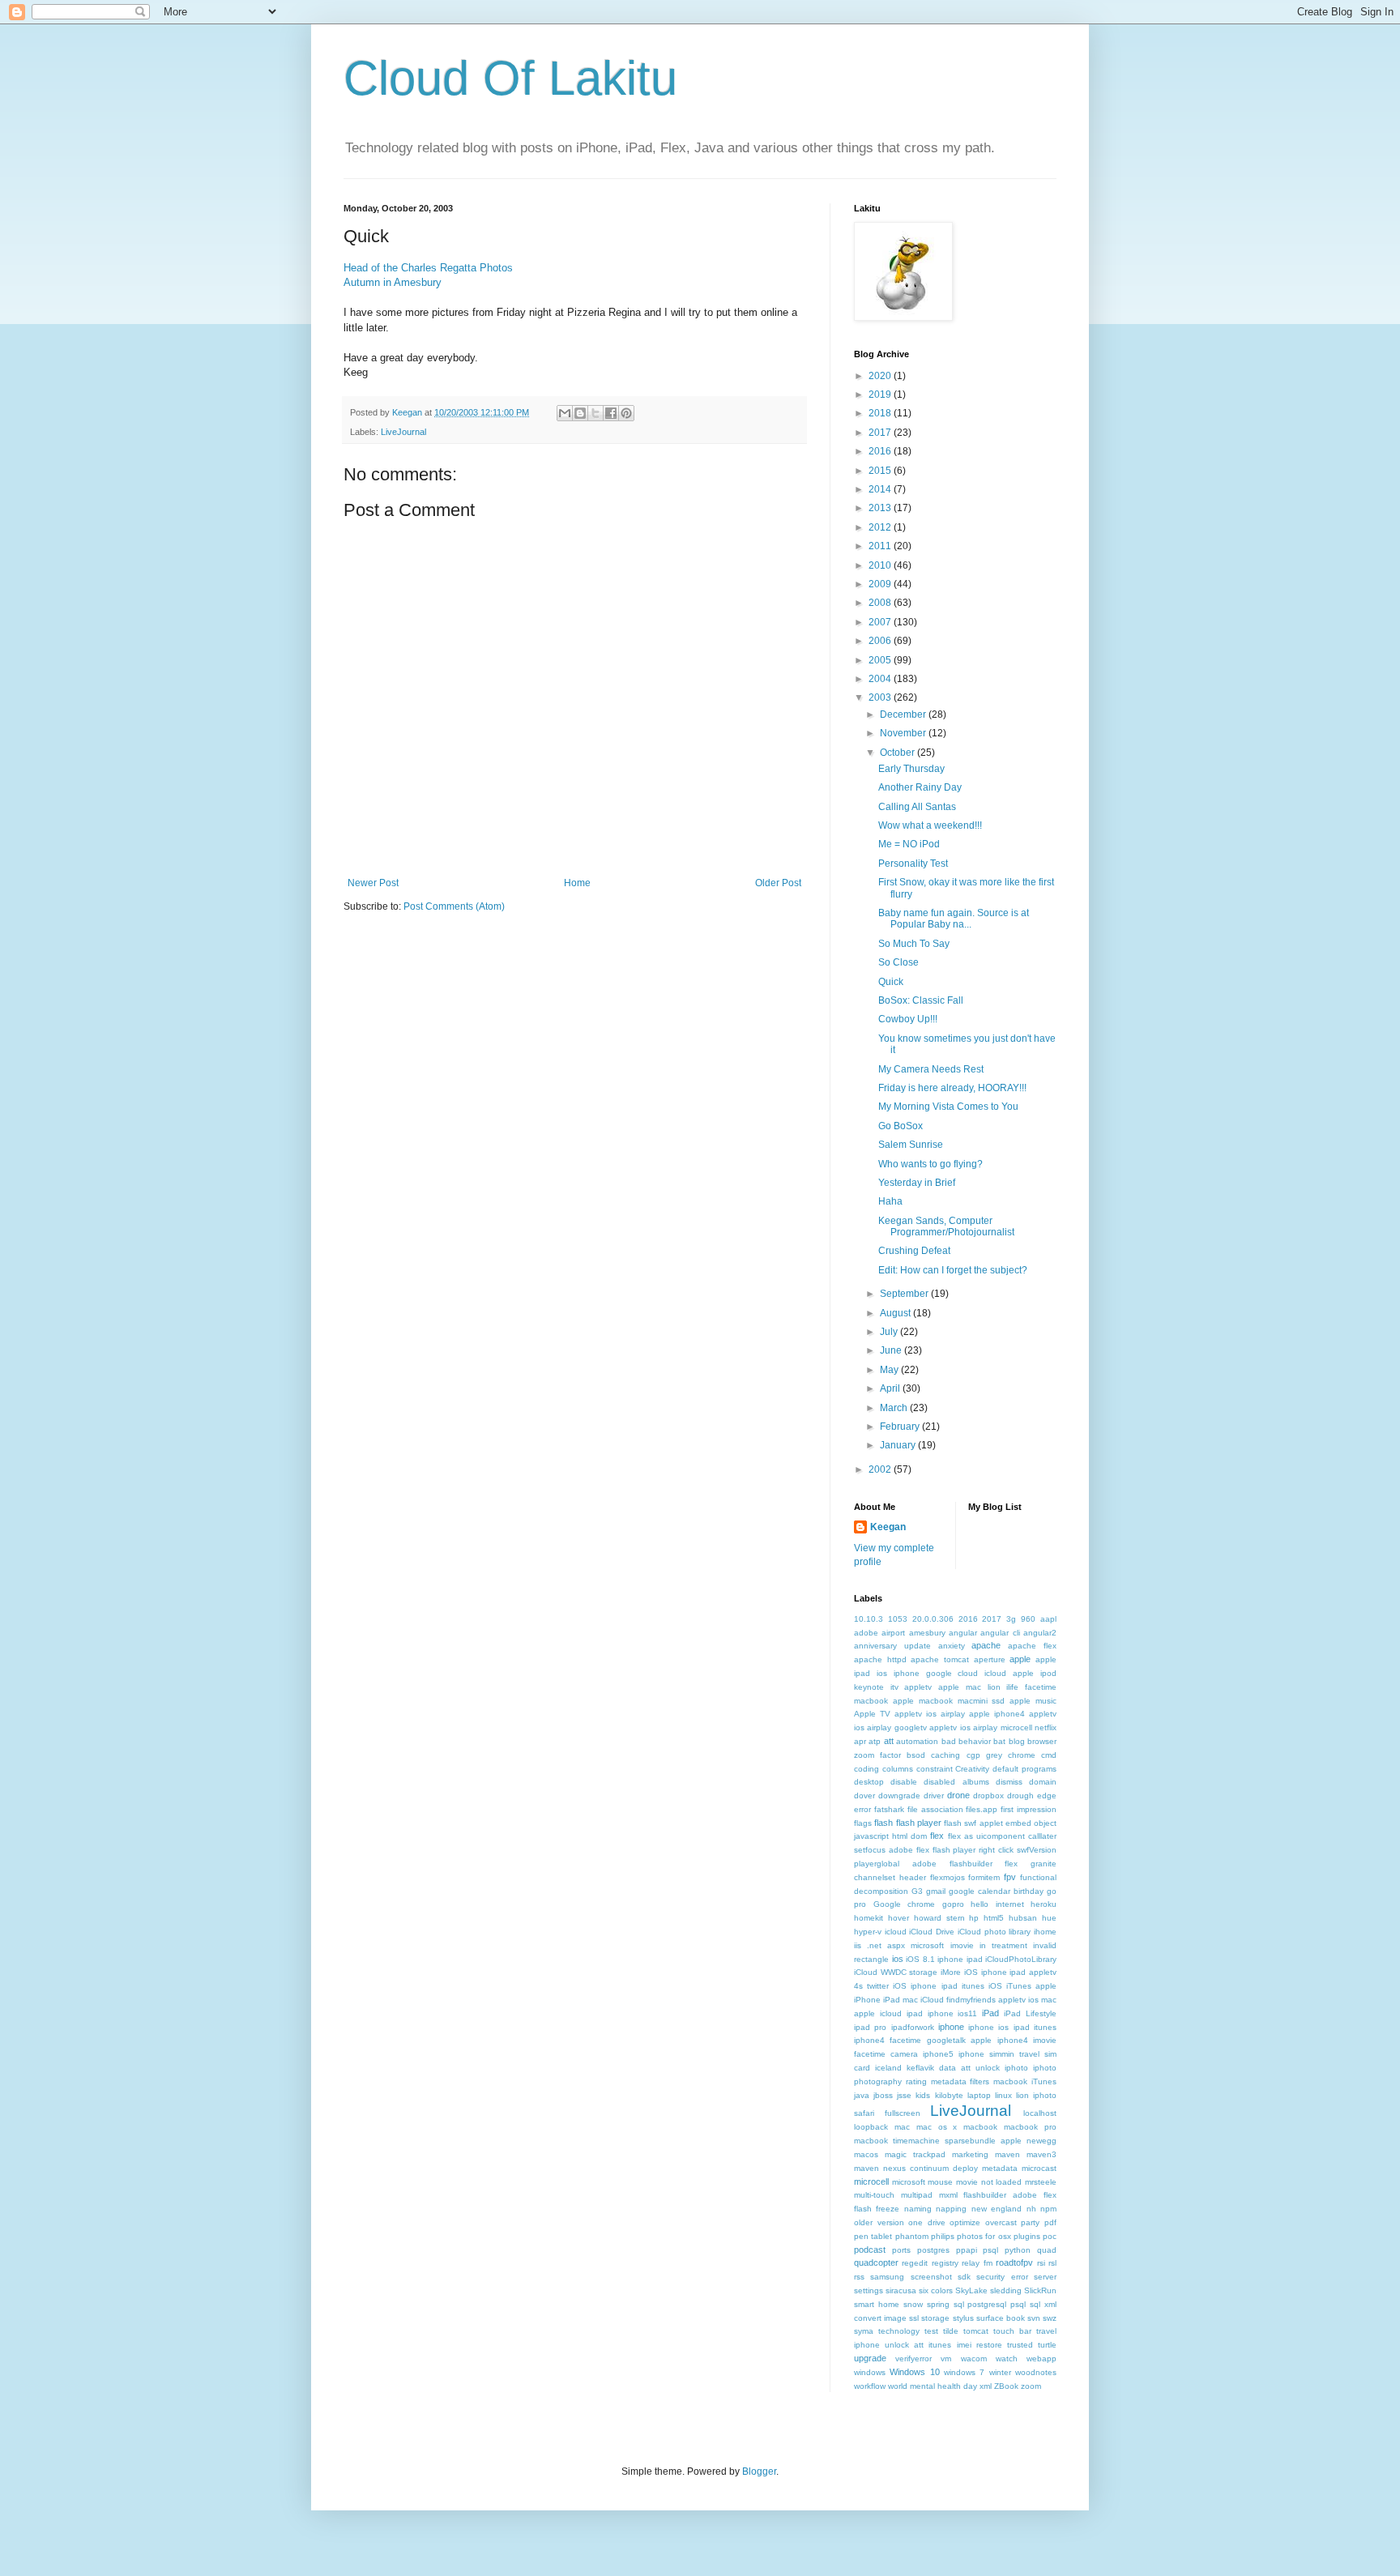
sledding (1006, 2290)
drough (1020, 1796)
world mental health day (933, 2386)
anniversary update (892, 1646)
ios (898, 1959)
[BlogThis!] (580, 413)
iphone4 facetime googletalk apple (923, 2040)
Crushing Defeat (914, 1251)
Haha (890, 1201)
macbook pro (1030, 2127)
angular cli (1000, 1633)
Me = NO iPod (909, 844)
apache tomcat (940, 1659)
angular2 (1040, 1633)
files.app (982, 1809)
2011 (881, 546)
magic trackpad (915, 2154)
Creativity (972, 1769)
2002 (881, 1469)
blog (1017, 1741)
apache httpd (880, 1659)
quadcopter (876, 2263)
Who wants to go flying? (930, 1164)
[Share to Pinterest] (626, 413)
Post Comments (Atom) (454, 906)
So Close (898, 962)
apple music (1033, 1701)
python (1018, 2250)
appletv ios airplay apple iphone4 (960, 1714)
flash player (919, 1823)
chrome (1022, 1755)
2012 (881, 527)
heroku (1044, 1904)
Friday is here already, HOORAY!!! (952, 1088)
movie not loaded (989, 2182)
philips (943, 2236)
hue (1049, 1918)
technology (899, 2331)
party (1030, 2222)
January (899, 1445)
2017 (881, 433)
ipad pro (870, 2027)
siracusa (901, 2290)
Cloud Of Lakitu (510, 78)
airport (893, 1633)
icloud (896, 1932)
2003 (881, 697)
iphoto (1016, 2068)
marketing (970, 2154)
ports (901, 2250)
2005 (881, 660)
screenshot (931, 2277)
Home (577, 883)
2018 (881, 413)
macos (866, 2154)
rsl (1052, 2263)
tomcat (976, 2331)
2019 (881, 395)
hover (898, 1918)
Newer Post (373, 883)
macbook (980, 2127)
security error (1002, 2277)
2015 (881, 471)
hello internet (997, 1904)
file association (935, 1809)
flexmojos (948, 1877)
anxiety (952, 1646)
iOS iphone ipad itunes (938, 1986)
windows (870, 2372)
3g (1011, 1619)
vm (946, 2358)
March (895, 1408)
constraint (935, 1769)
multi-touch (874, 2195)
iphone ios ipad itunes (1012, 2027)
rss (859, 2277)
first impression (1029, 1809)
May (890, 1370)
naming (918, 2209)
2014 (881, 489)
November (904, 733)
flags (863, 1823)
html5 (994, 1918)
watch (1007, 2358)
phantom (912, 2236)
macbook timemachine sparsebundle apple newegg (955, 2141)
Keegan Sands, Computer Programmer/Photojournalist (946, 1226)
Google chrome (905, 1904)
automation (917, 1741)
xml (986, 2386)
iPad (990, 2013)
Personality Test (913, 864)
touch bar (1012, 2331)
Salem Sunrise (911, 1145)
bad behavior (966, 1741)
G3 (917, 1891)
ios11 (967, 2013)
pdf (1050, 2222)
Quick (891, 982)
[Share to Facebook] (611, 413)
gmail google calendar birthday (985, 1891)
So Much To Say (914, 944)
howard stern (939, 1918)
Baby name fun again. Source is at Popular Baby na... (954, 919)
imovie (962, 1945)
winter (1000, 2372)
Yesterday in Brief (917, 1183)
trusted (1020, 2345)
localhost (1040, 2113)
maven (1007, 2154)
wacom (974, 2358)
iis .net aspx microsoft (899, 1945)
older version (879, 2222)
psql (990, 2250)
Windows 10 (914, 2372)
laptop (979, 2095)
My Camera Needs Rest (931, 1069)
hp (974, 1918)
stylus (963, 2318)
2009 (881, 584)
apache (986, 1645)
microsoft (909, 2182)
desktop (869, 1782)
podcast (870, 2250)
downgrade (899, 1796)
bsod (916, 1755)
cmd (1049, 1755)
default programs (1024, 1769)
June (892, 1350)
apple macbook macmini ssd (949, 1701)
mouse (940, 2182)
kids (923, 2095)
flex (937, 1836)
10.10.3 (869, 1619)
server (1045, 2277)
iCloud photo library (994, 1932)
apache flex (1032, 1646)
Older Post (778, 883)
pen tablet (873, 2236)
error (862, 1809)
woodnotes (1036, 2372)
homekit (869, 1918)
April (891, 1388)
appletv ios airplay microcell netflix (993, 1727)
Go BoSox (901, 1126)
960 (1028, 1619)
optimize (965, 2222)
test (931, 2331)
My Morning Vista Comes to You (948, 1107)
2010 (881, 565)
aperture (990, 1659)
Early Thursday (911, 769)
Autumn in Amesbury (393, 282)
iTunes (1044, 2081)
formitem (984, 1877)
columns (898, 1769)
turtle (1047, 2345)
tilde (951, 2331)
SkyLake (971, 2290)
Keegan (888, 1527)
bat (999, 1741)
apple (1020, 1659)
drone (958, 1795)
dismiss (1009, 1782)
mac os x (937, 2127)
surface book (1001, 2318)
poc (1050, 2236)
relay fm (977, 2263)
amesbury (927, 1633)
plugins (1027, 2236)
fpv (1010, 1877)
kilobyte (949, 2095)
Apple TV (872, 1714)
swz (1050, 2318)
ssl (914, 2318)
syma (864, 2331)
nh (1031, 2209)
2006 (881, 641)
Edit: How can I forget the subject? (953, 1270)
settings (869, 2290)
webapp (1041, 2358)
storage (935, 2318)
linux (1003, 2095)
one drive (927, 2222)
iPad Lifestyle (1030, 2013)
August (896, 1313)
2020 (881, 376)
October (898, 753)
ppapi (967, 2250)
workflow (870, 2386)
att (889, 1741)
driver (934, 1796)
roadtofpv (1014, 2263)
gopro (953, 1904)
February (901, 1427)
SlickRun (1040, 2290)
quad (1047, 2250)
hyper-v (868, 1932)
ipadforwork (913, 2027)
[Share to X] (595, 413)
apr (860, 1741)
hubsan (1023, 1918)
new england (997, 2209)
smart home (877, 2304)
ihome (1045, 1932)
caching (945, 1755)
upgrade (870, 2358)
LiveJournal (403, 432)
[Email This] (565, 413)
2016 (881, 451)
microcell (871, 2181)
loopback (871, 2127)
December (904, 714)
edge (1047, 1796)
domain (1043, 1782)
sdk (964, 2277)
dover (864, 1796)
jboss (883, 2095)
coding (866, 1769)
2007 (881, 622)
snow (913, 2304)
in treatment (1003, 1945)
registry (945, 2263)
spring (938, 2304)
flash (884, 1823)
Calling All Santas (917, 807)
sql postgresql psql (990, 2304)
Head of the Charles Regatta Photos (428, 268)
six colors (936, 2290)
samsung (887, 2277)
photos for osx (984, 2236)
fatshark (889, 1809)
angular (963, 1633)
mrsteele (1041, 2182)
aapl (1048, 1619)
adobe (866, 1633)
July (890, 1332)
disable (904, 1782)
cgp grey (984, 1755)
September (905, 1294)
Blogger (759, 2472)
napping (951, 2209)
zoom (1031, 2386)
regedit (915, 2263)
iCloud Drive (932, 1932)
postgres (933, 2250)
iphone (951, 2027)
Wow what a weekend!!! (930, 825)
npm (1048, 2209)
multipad (917, 2195)
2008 (881, 603)
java (862, 2095)
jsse (904, 2095)
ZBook (1006, 2386)
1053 (898, 1619)
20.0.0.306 (933, 1619)
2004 (881, 679)
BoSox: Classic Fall (921, 1000)
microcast (1039, 2168)
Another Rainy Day (920, 787)
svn (1034, 2318)
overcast (1001, 2222)
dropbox (988, 1796)
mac (902, 2127)
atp (875, 1741)
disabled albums (956, 1782)
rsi (1041, 2263)
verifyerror (913, 2358)
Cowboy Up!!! (908, 1019)
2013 (881, 508)
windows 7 (964, 2372)
